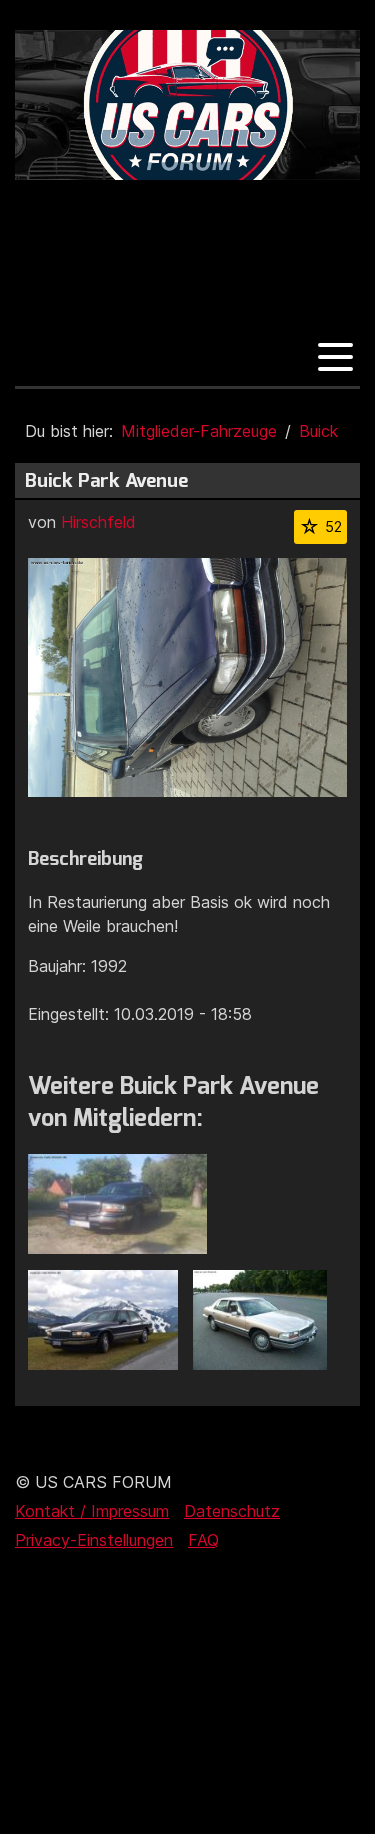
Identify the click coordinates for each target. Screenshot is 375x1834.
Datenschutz (232, 1511)
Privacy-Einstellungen (94, 1540)
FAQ (203, 1540)
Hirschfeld (98, 522)
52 (333, 526)
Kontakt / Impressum (92, 1511)
